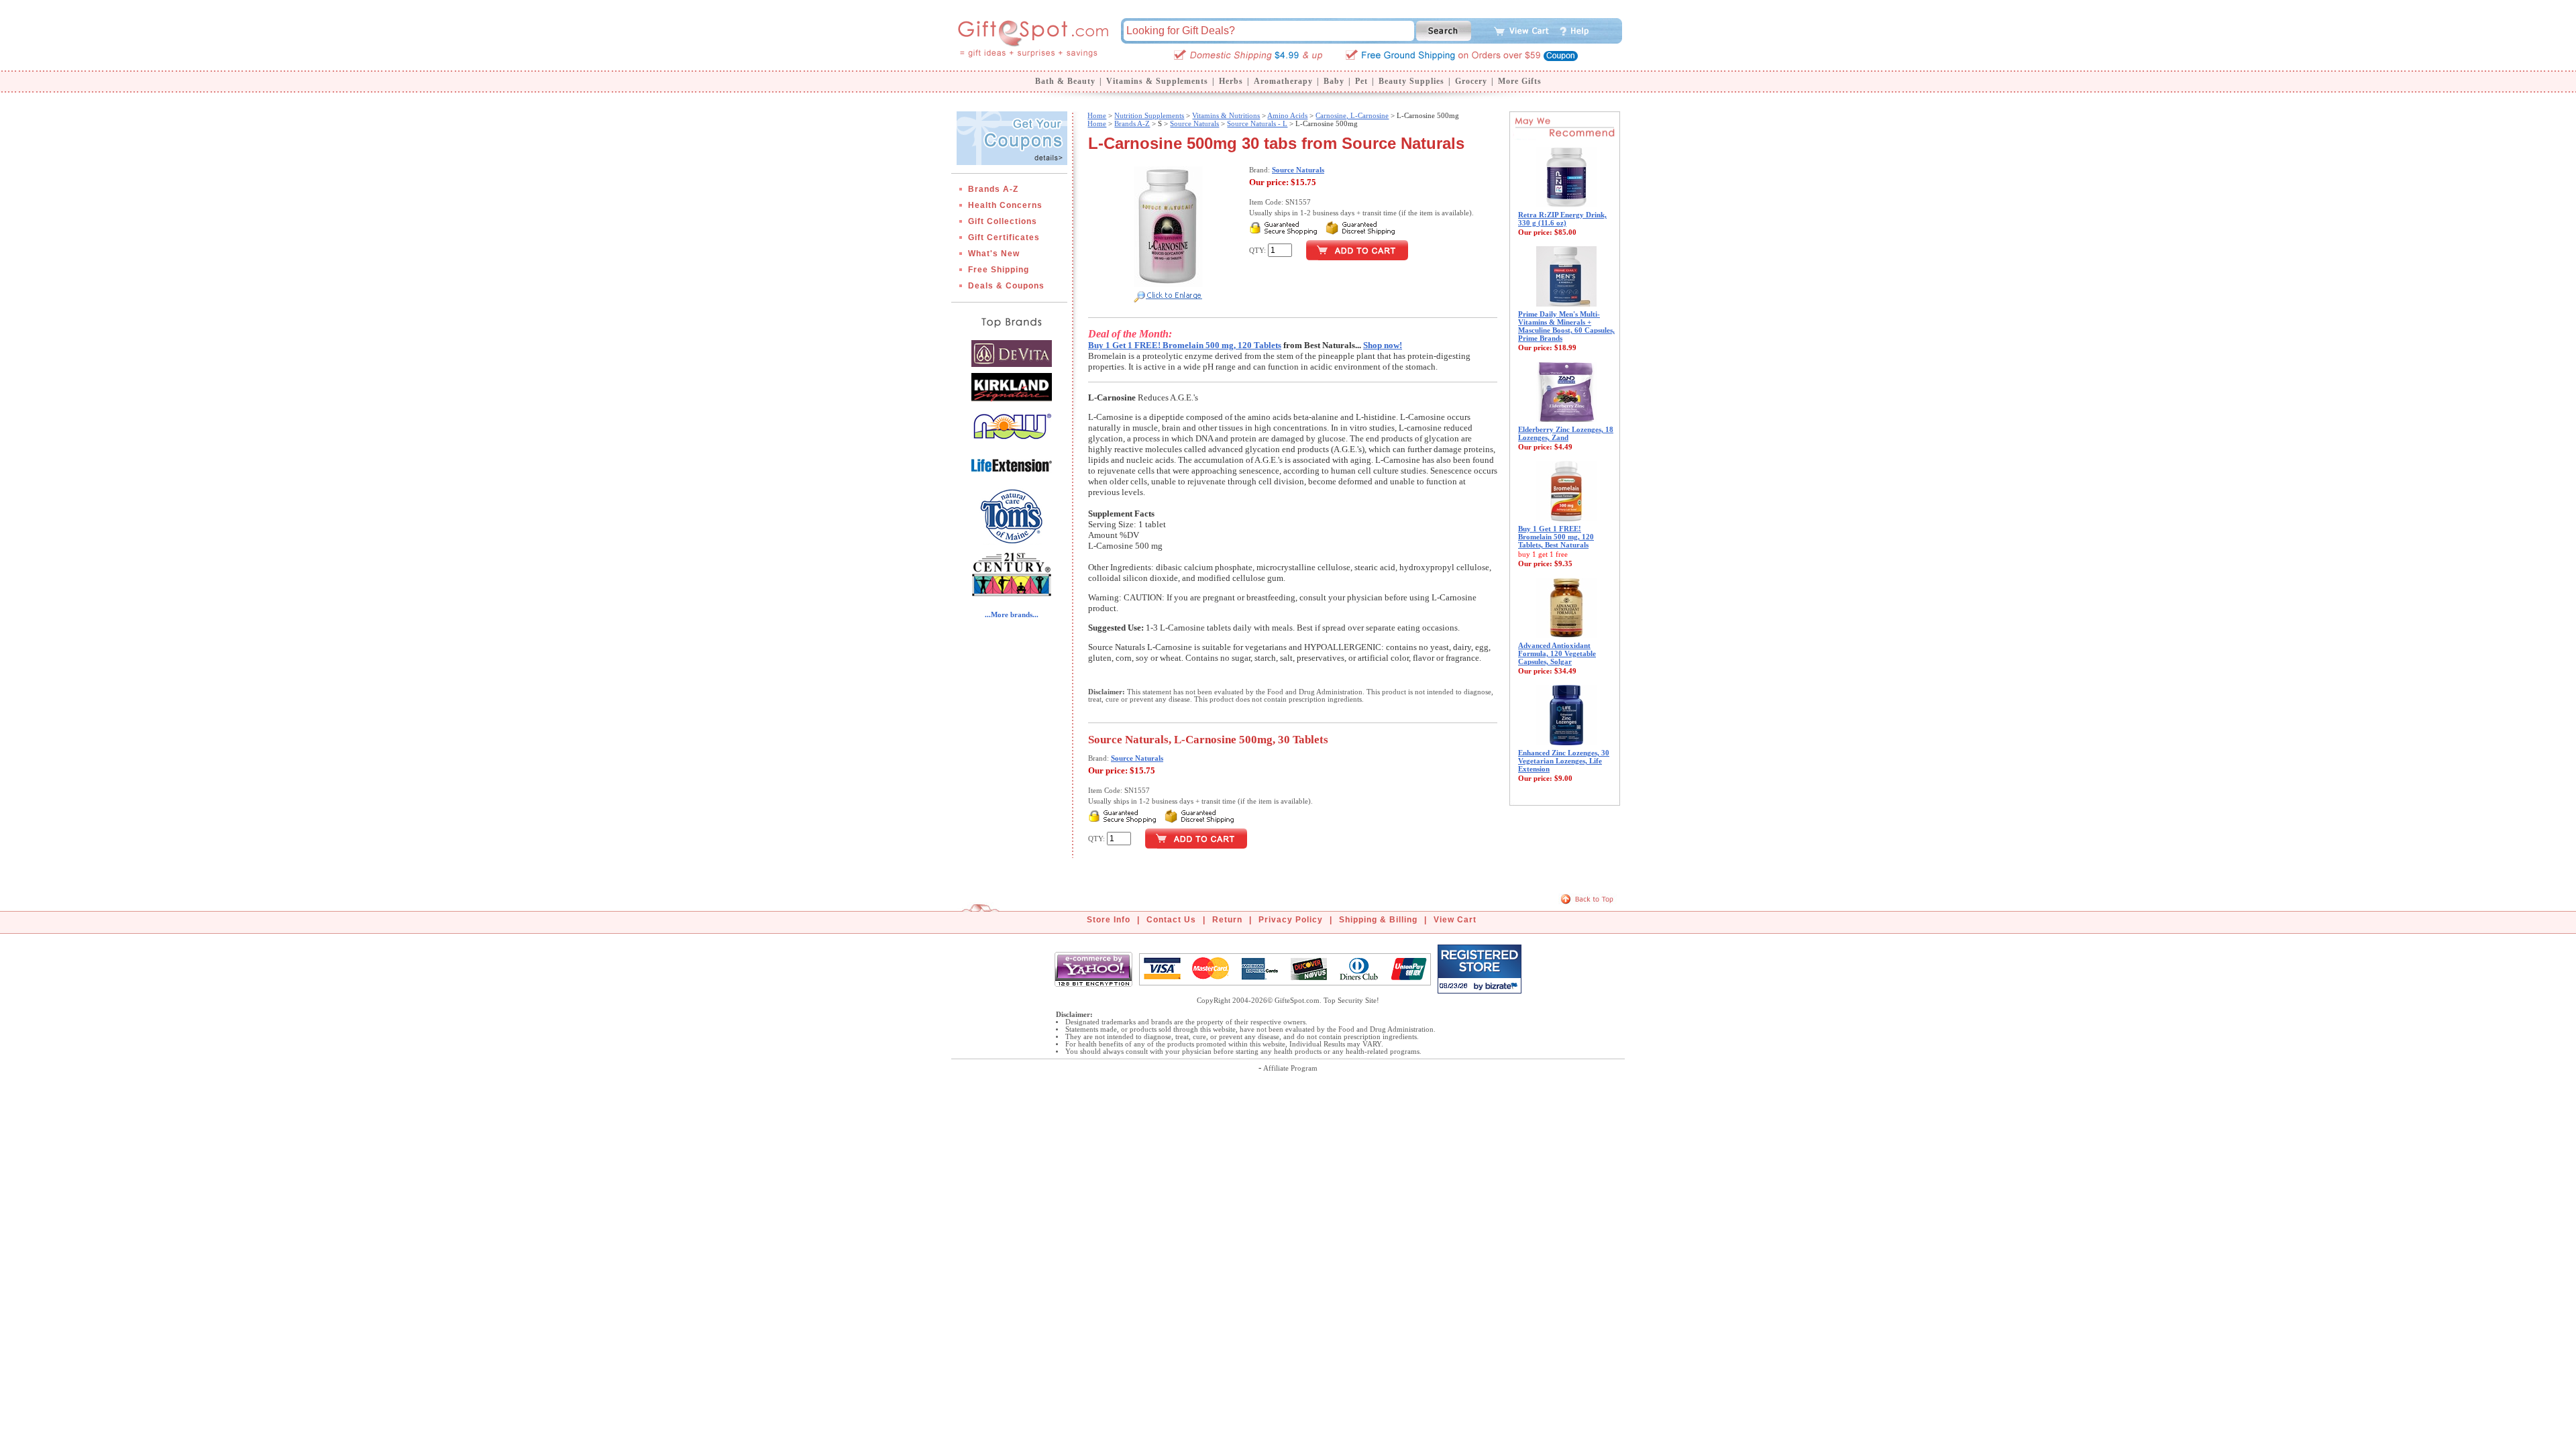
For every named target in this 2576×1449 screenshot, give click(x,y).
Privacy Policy (1291, 920)
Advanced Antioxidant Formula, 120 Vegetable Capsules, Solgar (1557, 653)
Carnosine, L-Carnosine (1352, 115)
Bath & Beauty (1065, 81)
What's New (994, 254)
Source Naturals (1194, 123)
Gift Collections (1003, 221)
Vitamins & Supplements (1157, 81)
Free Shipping (999, 270)
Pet (1361, 81)
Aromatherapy (1283, 81)
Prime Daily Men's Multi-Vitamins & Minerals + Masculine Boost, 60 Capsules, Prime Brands (1566, 326)
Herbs (1231, 81)
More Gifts (1520, 81)
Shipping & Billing (1378, 920)
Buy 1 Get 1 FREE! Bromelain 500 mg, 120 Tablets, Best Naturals (1556, 537)
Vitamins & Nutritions (1226, 115)
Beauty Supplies (1411, 81)
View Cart (1455, 920)
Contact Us (1171, 920)
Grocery (1471, 81)
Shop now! (1383, 345)
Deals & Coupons (1006, 286)
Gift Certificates (1004, 237)
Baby (1334, 81)
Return (1227, 920)
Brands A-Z (993, 189)
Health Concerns (1005, 205)
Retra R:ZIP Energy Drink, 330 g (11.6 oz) (1562, 219)
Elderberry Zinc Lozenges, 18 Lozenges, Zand (1566, 433)
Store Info (1109, 920)
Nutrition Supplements (1149, 115)
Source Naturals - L (1257, 123)
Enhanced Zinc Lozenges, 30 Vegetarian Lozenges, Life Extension (1564, 761)
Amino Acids (1287, 115)
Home (1097, 115)
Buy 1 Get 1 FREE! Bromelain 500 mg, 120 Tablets (1185, 345)
